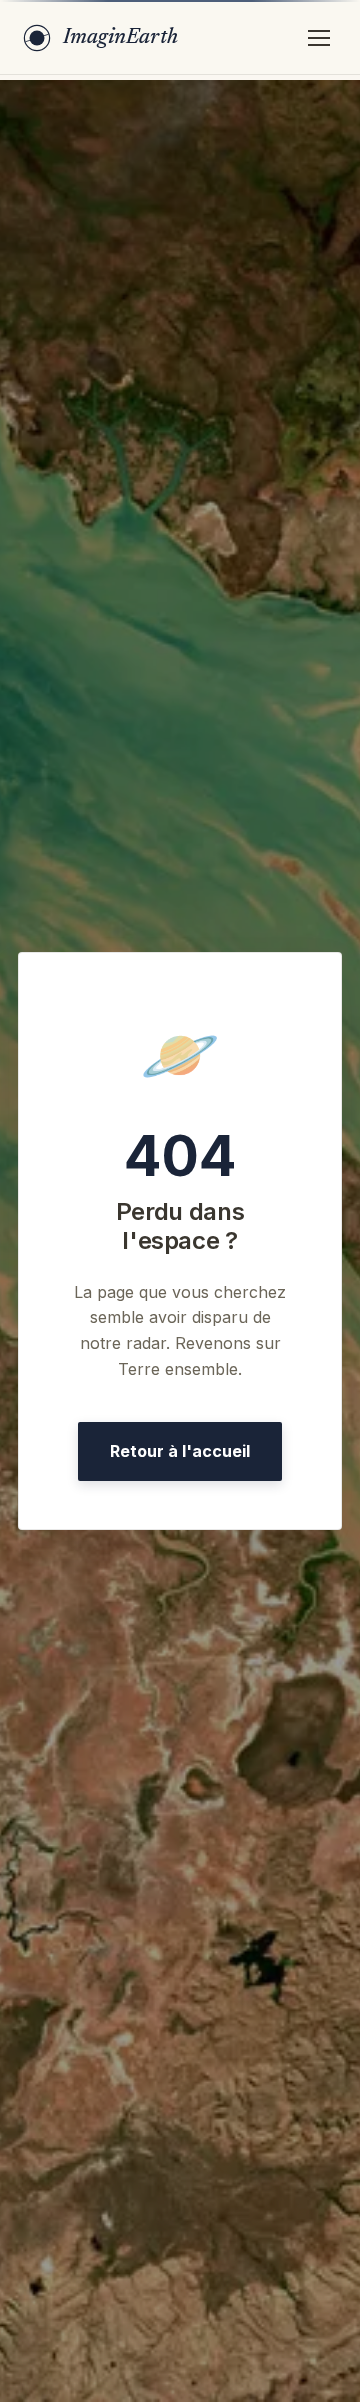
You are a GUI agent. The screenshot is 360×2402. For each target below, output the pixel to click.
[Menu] (319, 38)
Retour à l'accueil (180, 1451)
